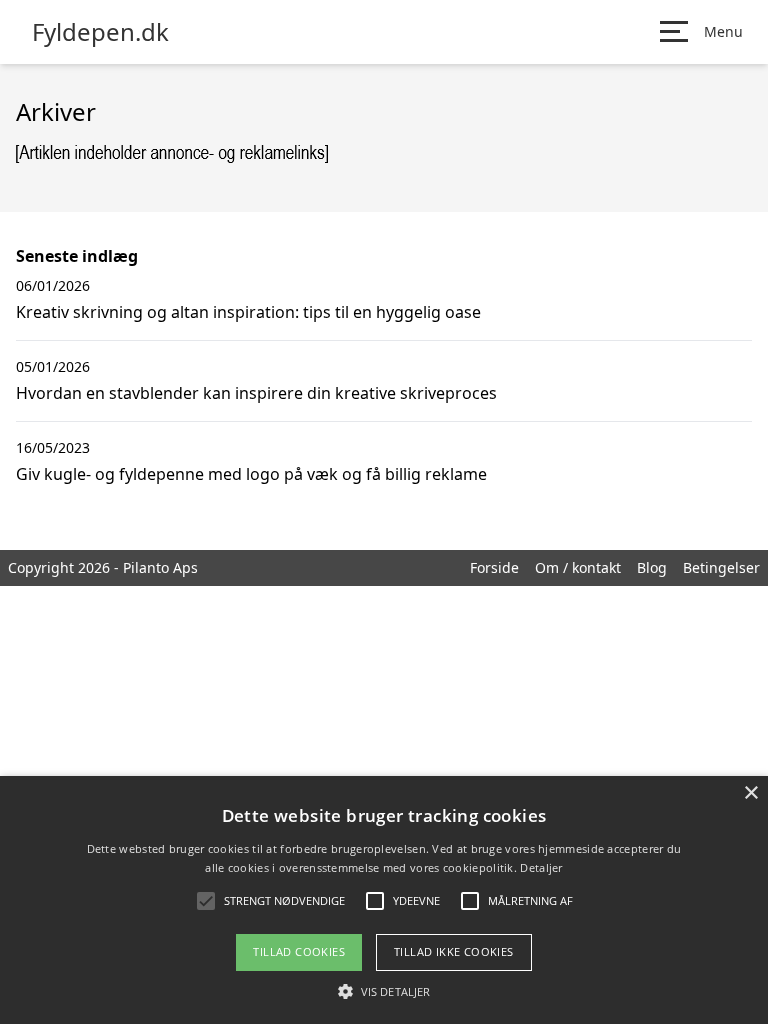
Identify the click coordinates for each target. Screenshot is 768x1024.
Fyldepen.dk (100, 32)
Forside (494, 567)
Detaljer (541, 867)
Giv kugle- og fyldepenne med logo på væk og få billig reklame (251, 474)
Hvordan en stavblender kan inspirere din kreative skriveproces (256, 393)
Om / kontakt (578, 567)
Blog (652, 567)
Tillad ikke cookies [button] (454, 951)
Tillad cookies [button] (299, 951)
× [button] (750, 793)
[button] (384, 991)
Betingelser (721, 567)
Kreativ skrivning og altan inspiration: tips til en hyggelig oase (248, 312)
